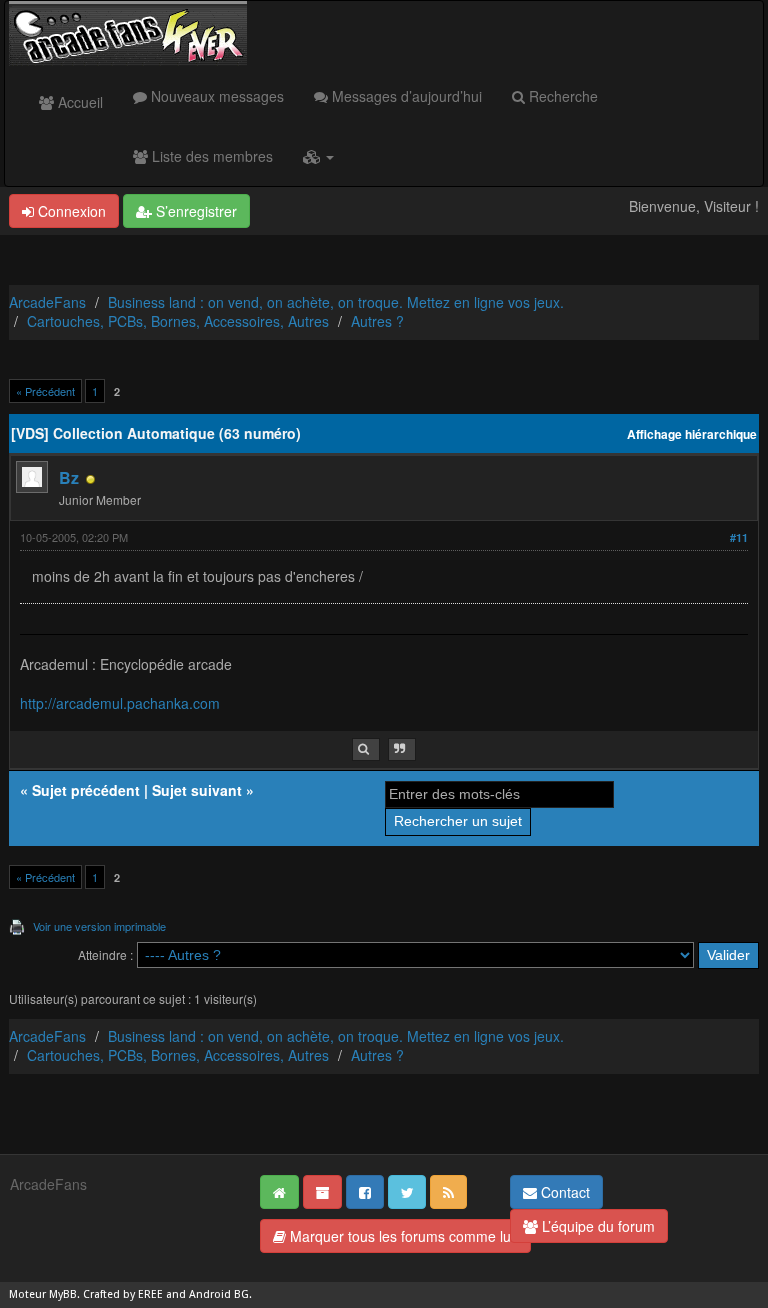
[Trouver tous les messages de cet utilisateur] (366, 749)
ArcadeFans (47, 302)
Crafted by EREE (123, 1294)
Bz (69, 477)
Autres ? (377, 321)
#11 (739, 537)
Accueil (78, 102)
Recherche (561, 96)
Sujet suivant (197, 790)
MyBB (63, 1294)
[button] (318, 156)
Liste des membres (210, 156)
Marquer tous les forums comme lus (402, 1236)
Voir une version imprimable (99, 926)
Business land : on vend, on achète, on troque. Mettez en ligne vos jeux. (336, 302)
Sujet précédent (86, 790)
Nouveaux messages (215, 96)
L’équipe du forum (596, 1226)
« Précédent (45, 391)
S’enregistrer (194, 211)
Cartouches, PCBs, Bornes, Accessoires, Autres (178, 321)
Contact (563, 1192)
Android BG (219, 1294)
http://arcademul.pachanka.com (120, 703)
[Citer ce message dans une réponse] (402, 749)
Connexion (70, 211)
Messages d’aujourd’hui (405, 96)
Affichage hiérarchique (692, 434)
